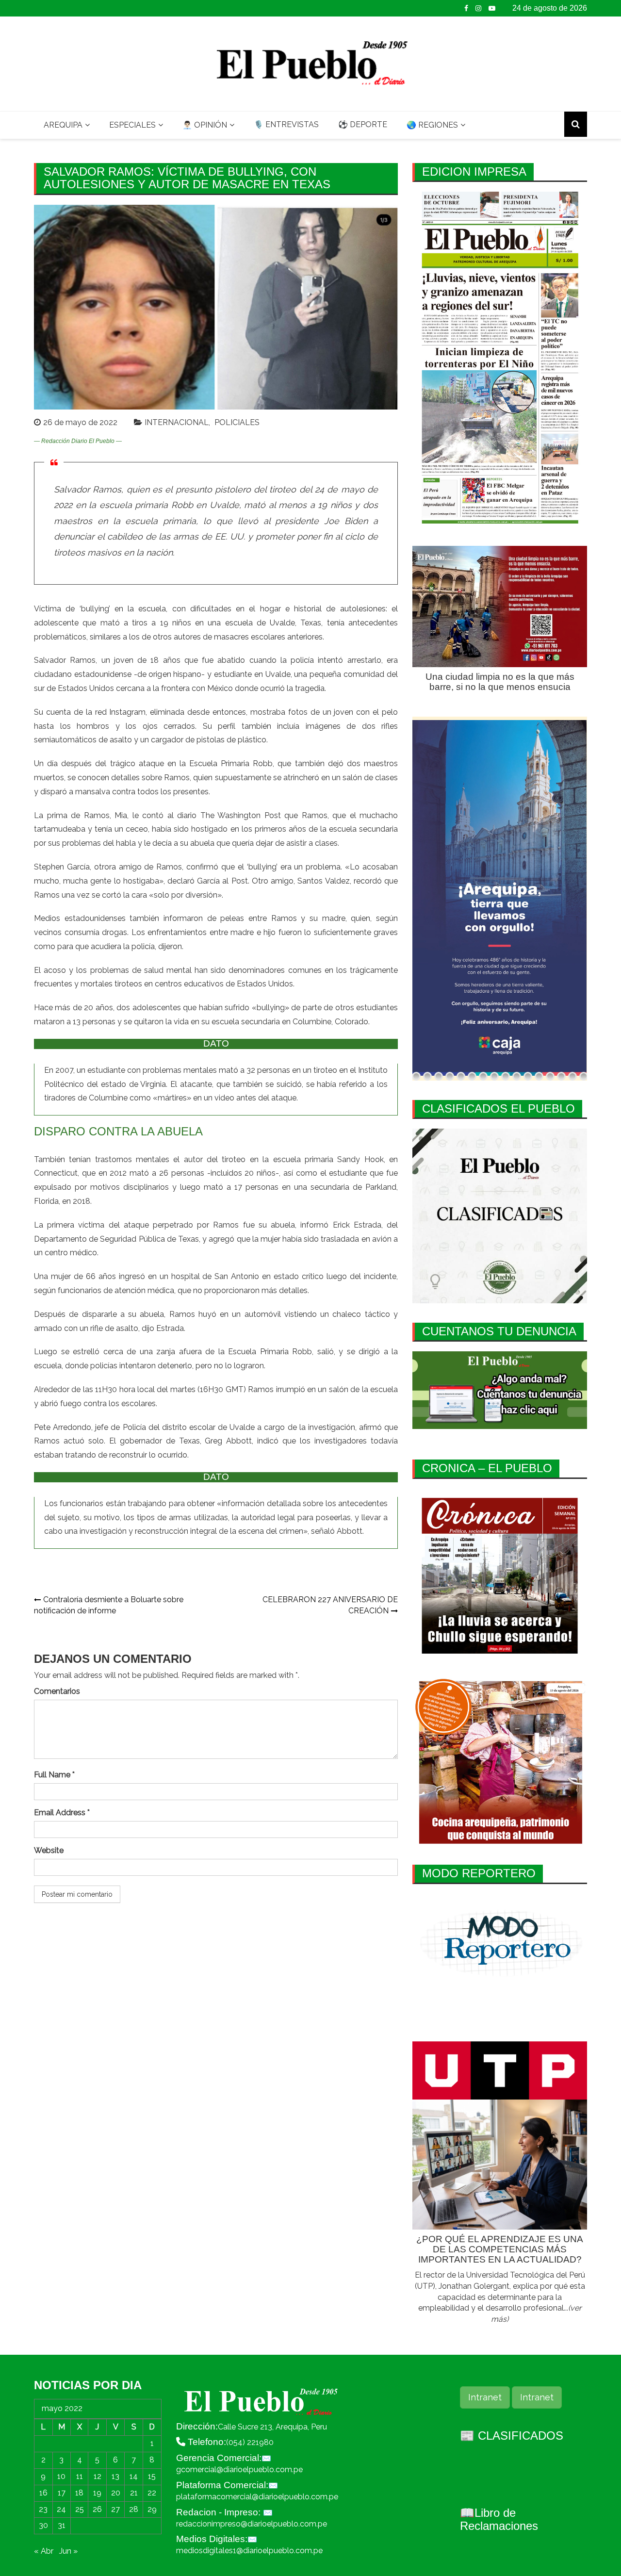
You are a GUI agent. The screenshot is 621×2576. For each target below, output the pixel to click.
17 (62, 2493)
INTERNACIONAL (177, 422)
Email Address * (62, 1813)
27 (115, 2509)
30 (43, 2525)
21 (134, 2493)
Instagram (478, 8)
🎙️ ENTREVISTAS (286, 124)
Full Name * (54, 1775)
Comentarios (57, 1691)
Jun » (68, 2551)
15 (152, 2476)
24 (61, 2509)
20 (116, 2493)
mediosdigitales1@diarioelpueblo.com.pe (249, 2551)
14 (134, 2476)
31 (62, 2525)
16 (43, 2493)
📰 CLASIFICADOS (512, 2436)
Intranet (485, 2397)
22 (152, 2493)
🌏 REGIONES (432, 125)
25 (80, 2509)
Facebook (466, 8)
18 (79, 2493)
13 (115, 2476)
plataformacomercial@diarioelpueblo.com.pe (257, 2497)
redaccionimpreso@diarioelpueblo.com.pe (252, 2524)
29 (152, 2509)
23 (43, 2509)
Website (49, 1850)
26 (97, 2509)
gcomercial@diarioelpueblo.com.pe (239, 2469)
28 (134, 2509)
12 (98, 2476)
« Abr (44, 2551)
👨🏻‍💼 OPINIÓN (205, 125)
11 (80, 2476)
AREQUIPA (63, 125)
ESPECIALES (132, 125)
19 (97, 2493)
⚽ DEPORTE (363, 124)
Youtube (492, 8)
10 (61, 2476)
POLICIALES (237, 422)
